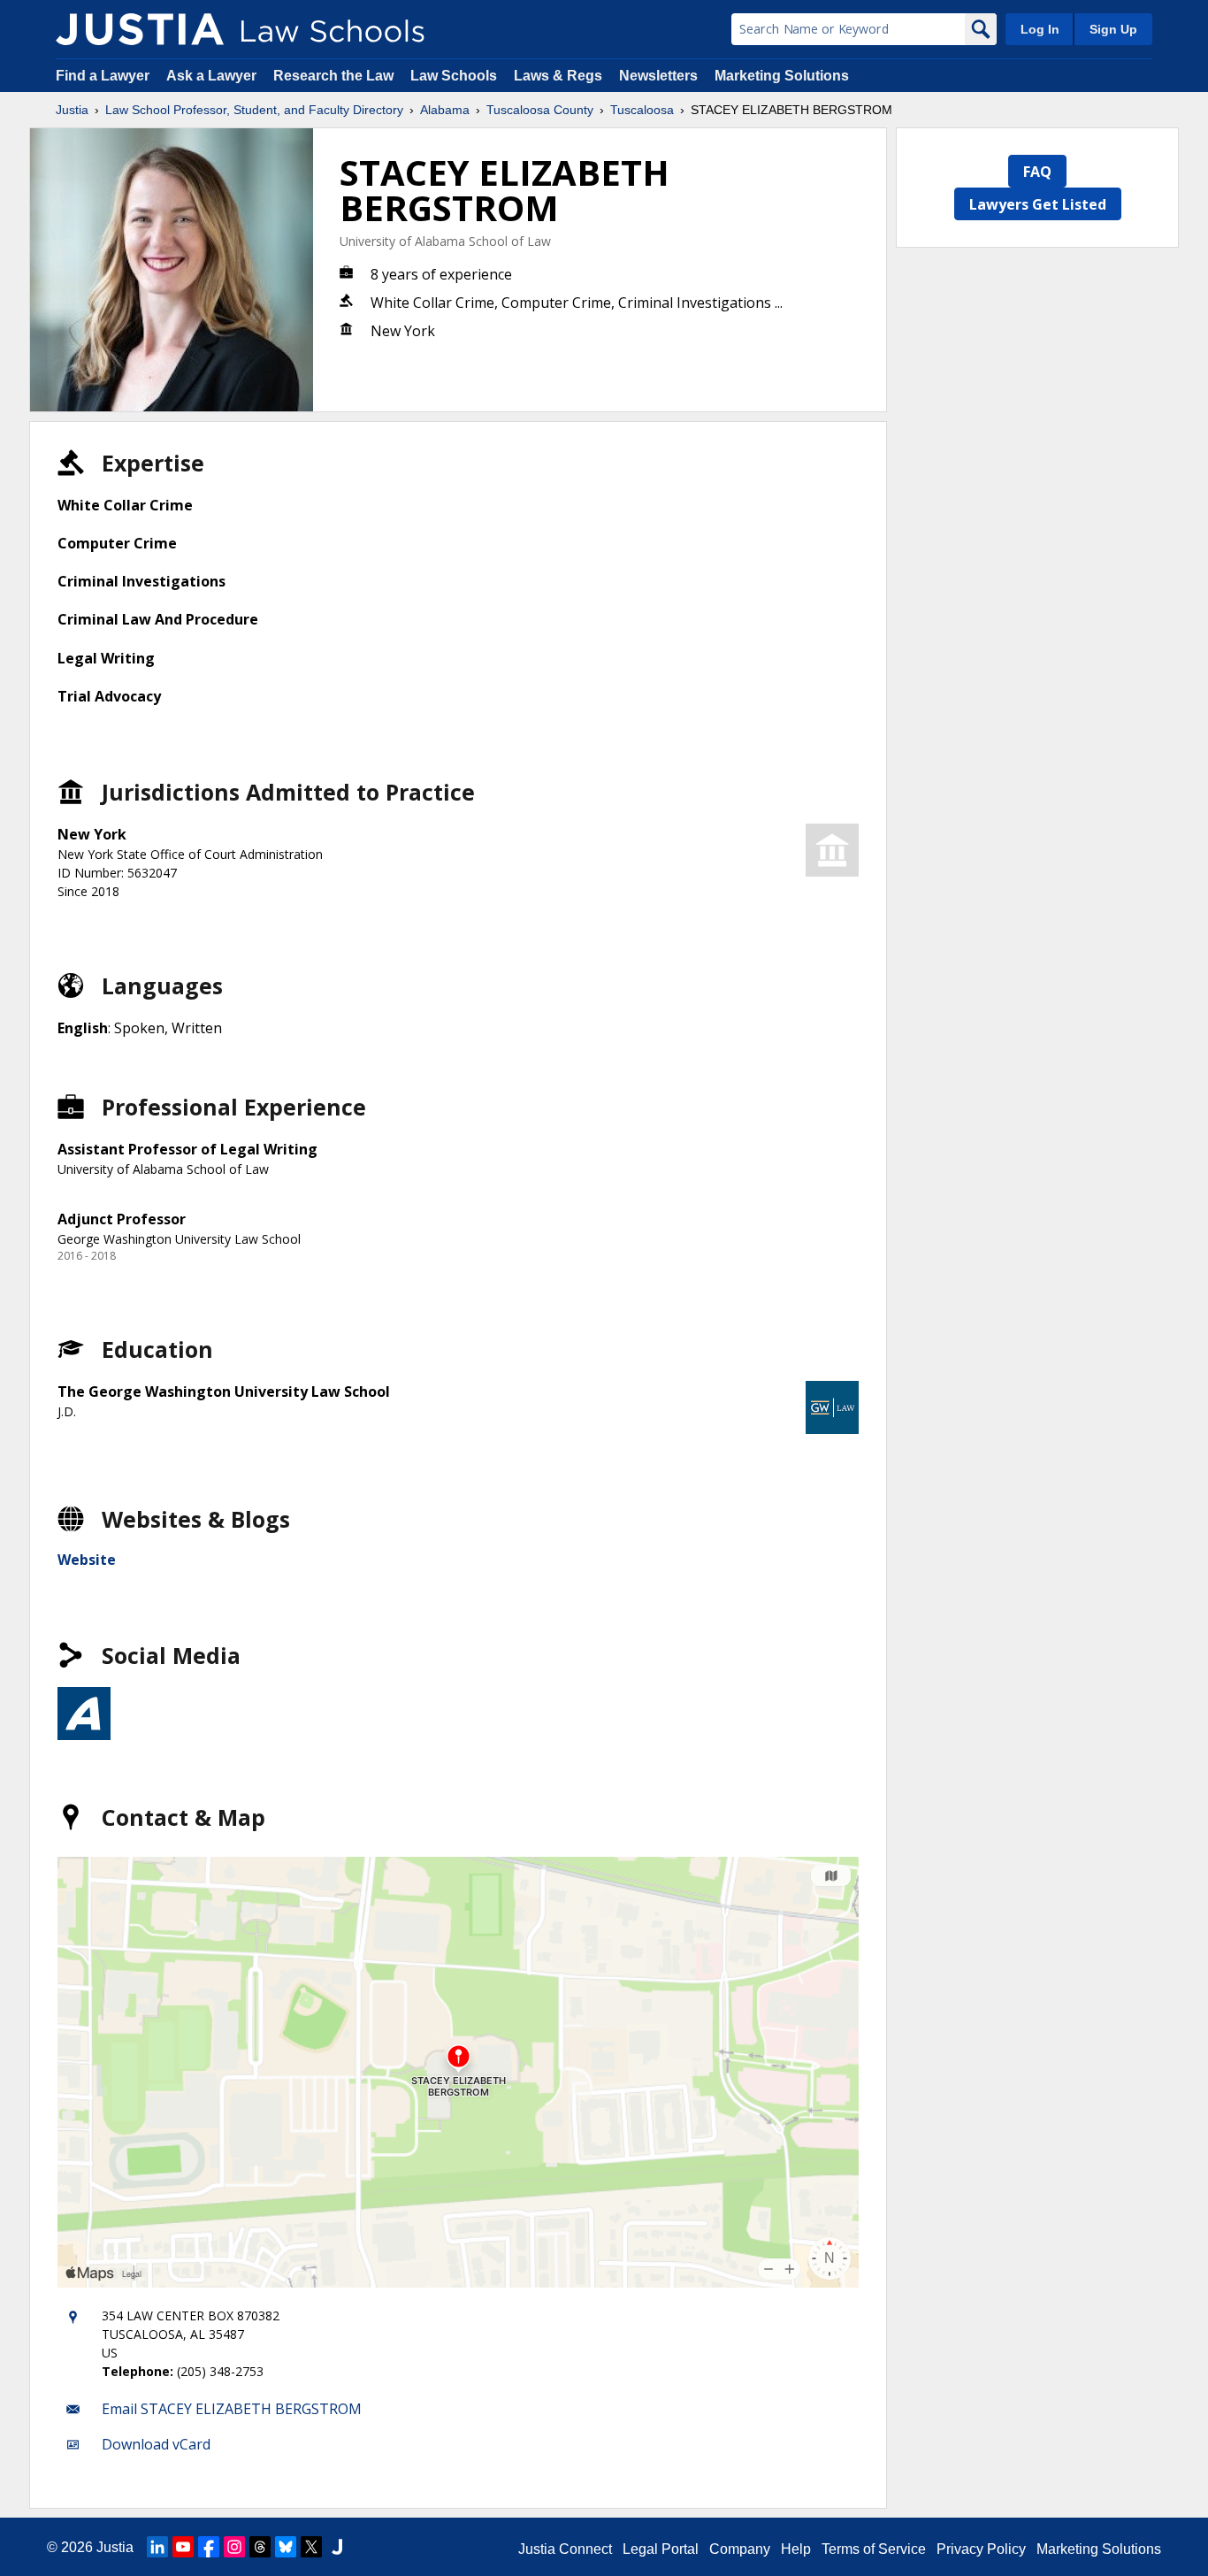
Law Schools (454, 76)
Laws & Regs (558, 76)
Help (796, 2549)
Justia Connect (565, 2549)
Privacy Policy (981, 2549)
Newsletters (658, 76)
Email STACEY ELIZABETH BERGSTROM (232, 2409)
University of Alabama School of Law (445, 241)
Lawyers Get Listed (1038, 204)
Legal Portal (661, 2549)
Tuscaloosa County (540, 110)
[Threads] (260, 2547)
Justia (72, 110)
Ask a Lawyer (213, 76)
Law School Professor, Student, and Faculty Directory (254, 110)
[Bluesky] (286, 2547)
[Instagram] (234, 2547)
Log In (1040, 29)
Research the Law (333, 76)
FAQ (1037, 172)
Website (87, 1560)
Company (740, 2549)
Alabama (445, 110)
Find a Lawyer (103, 76)
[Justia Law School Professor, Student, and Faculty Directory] (140, 29)
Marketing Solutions (782, 76)
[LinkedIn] (157, 2547)
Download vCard (156, 2444)
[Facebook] (209, 2547)
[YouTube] (183, 2547)
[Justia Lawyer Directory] (337, 2547)
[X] (311, 2547)
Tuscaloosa (642, 110)
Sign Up (1113, 29)
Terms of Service (874, 2549)
